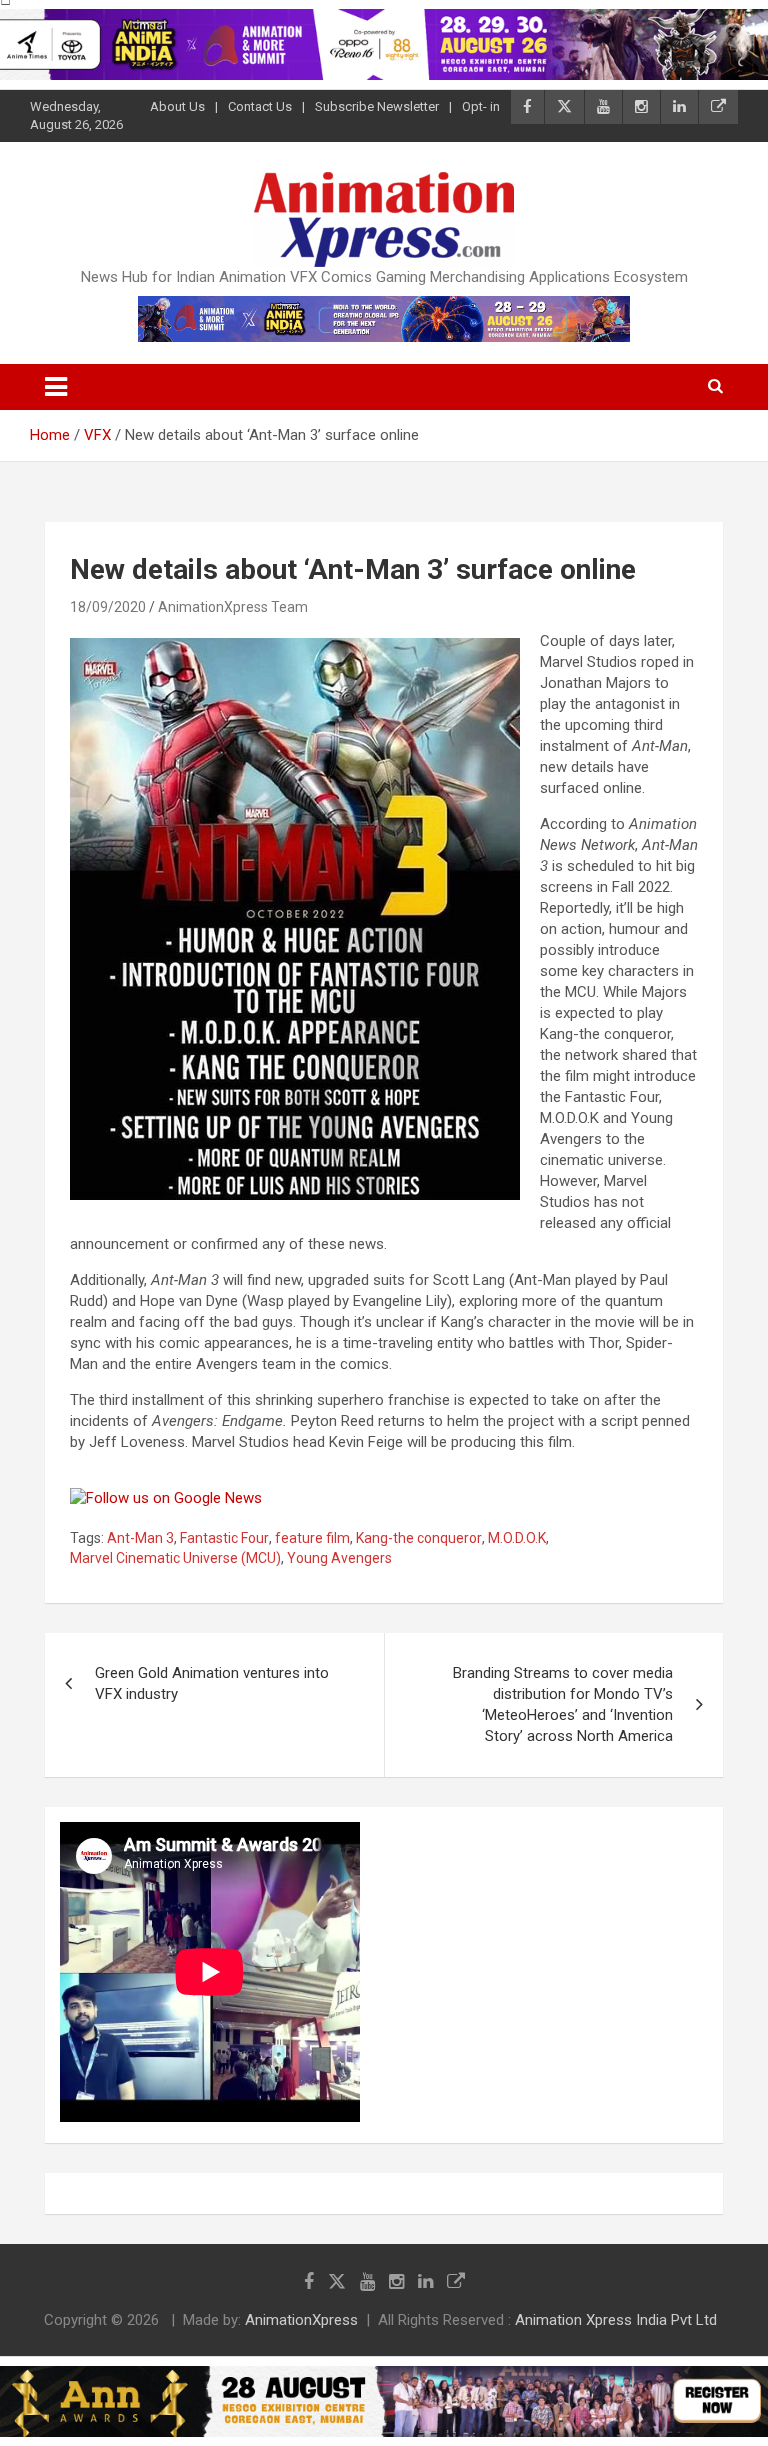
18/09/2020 (108, 607)
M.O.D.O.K (517, 1538)
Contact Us (260, 106)
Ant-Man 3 (140, 1538)
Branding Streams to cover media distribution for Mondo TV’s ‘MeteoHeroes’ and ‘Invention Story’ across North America (563, 1704)
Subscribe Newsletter (377, 106)
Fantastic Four (224, 1538)
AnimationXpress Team (233, 607)
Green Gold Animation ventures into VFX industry (212, 1683)
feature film (312, 1538)
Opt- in (481, 106)
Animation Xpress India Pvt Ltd (616, 2320)
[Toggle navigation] (56, 387)
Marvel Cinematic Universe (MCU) (175, 1558)
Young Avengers (339, 1558)
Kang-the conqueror (419, 1538)
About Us (177, 106)
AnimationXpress (301, 2320)
